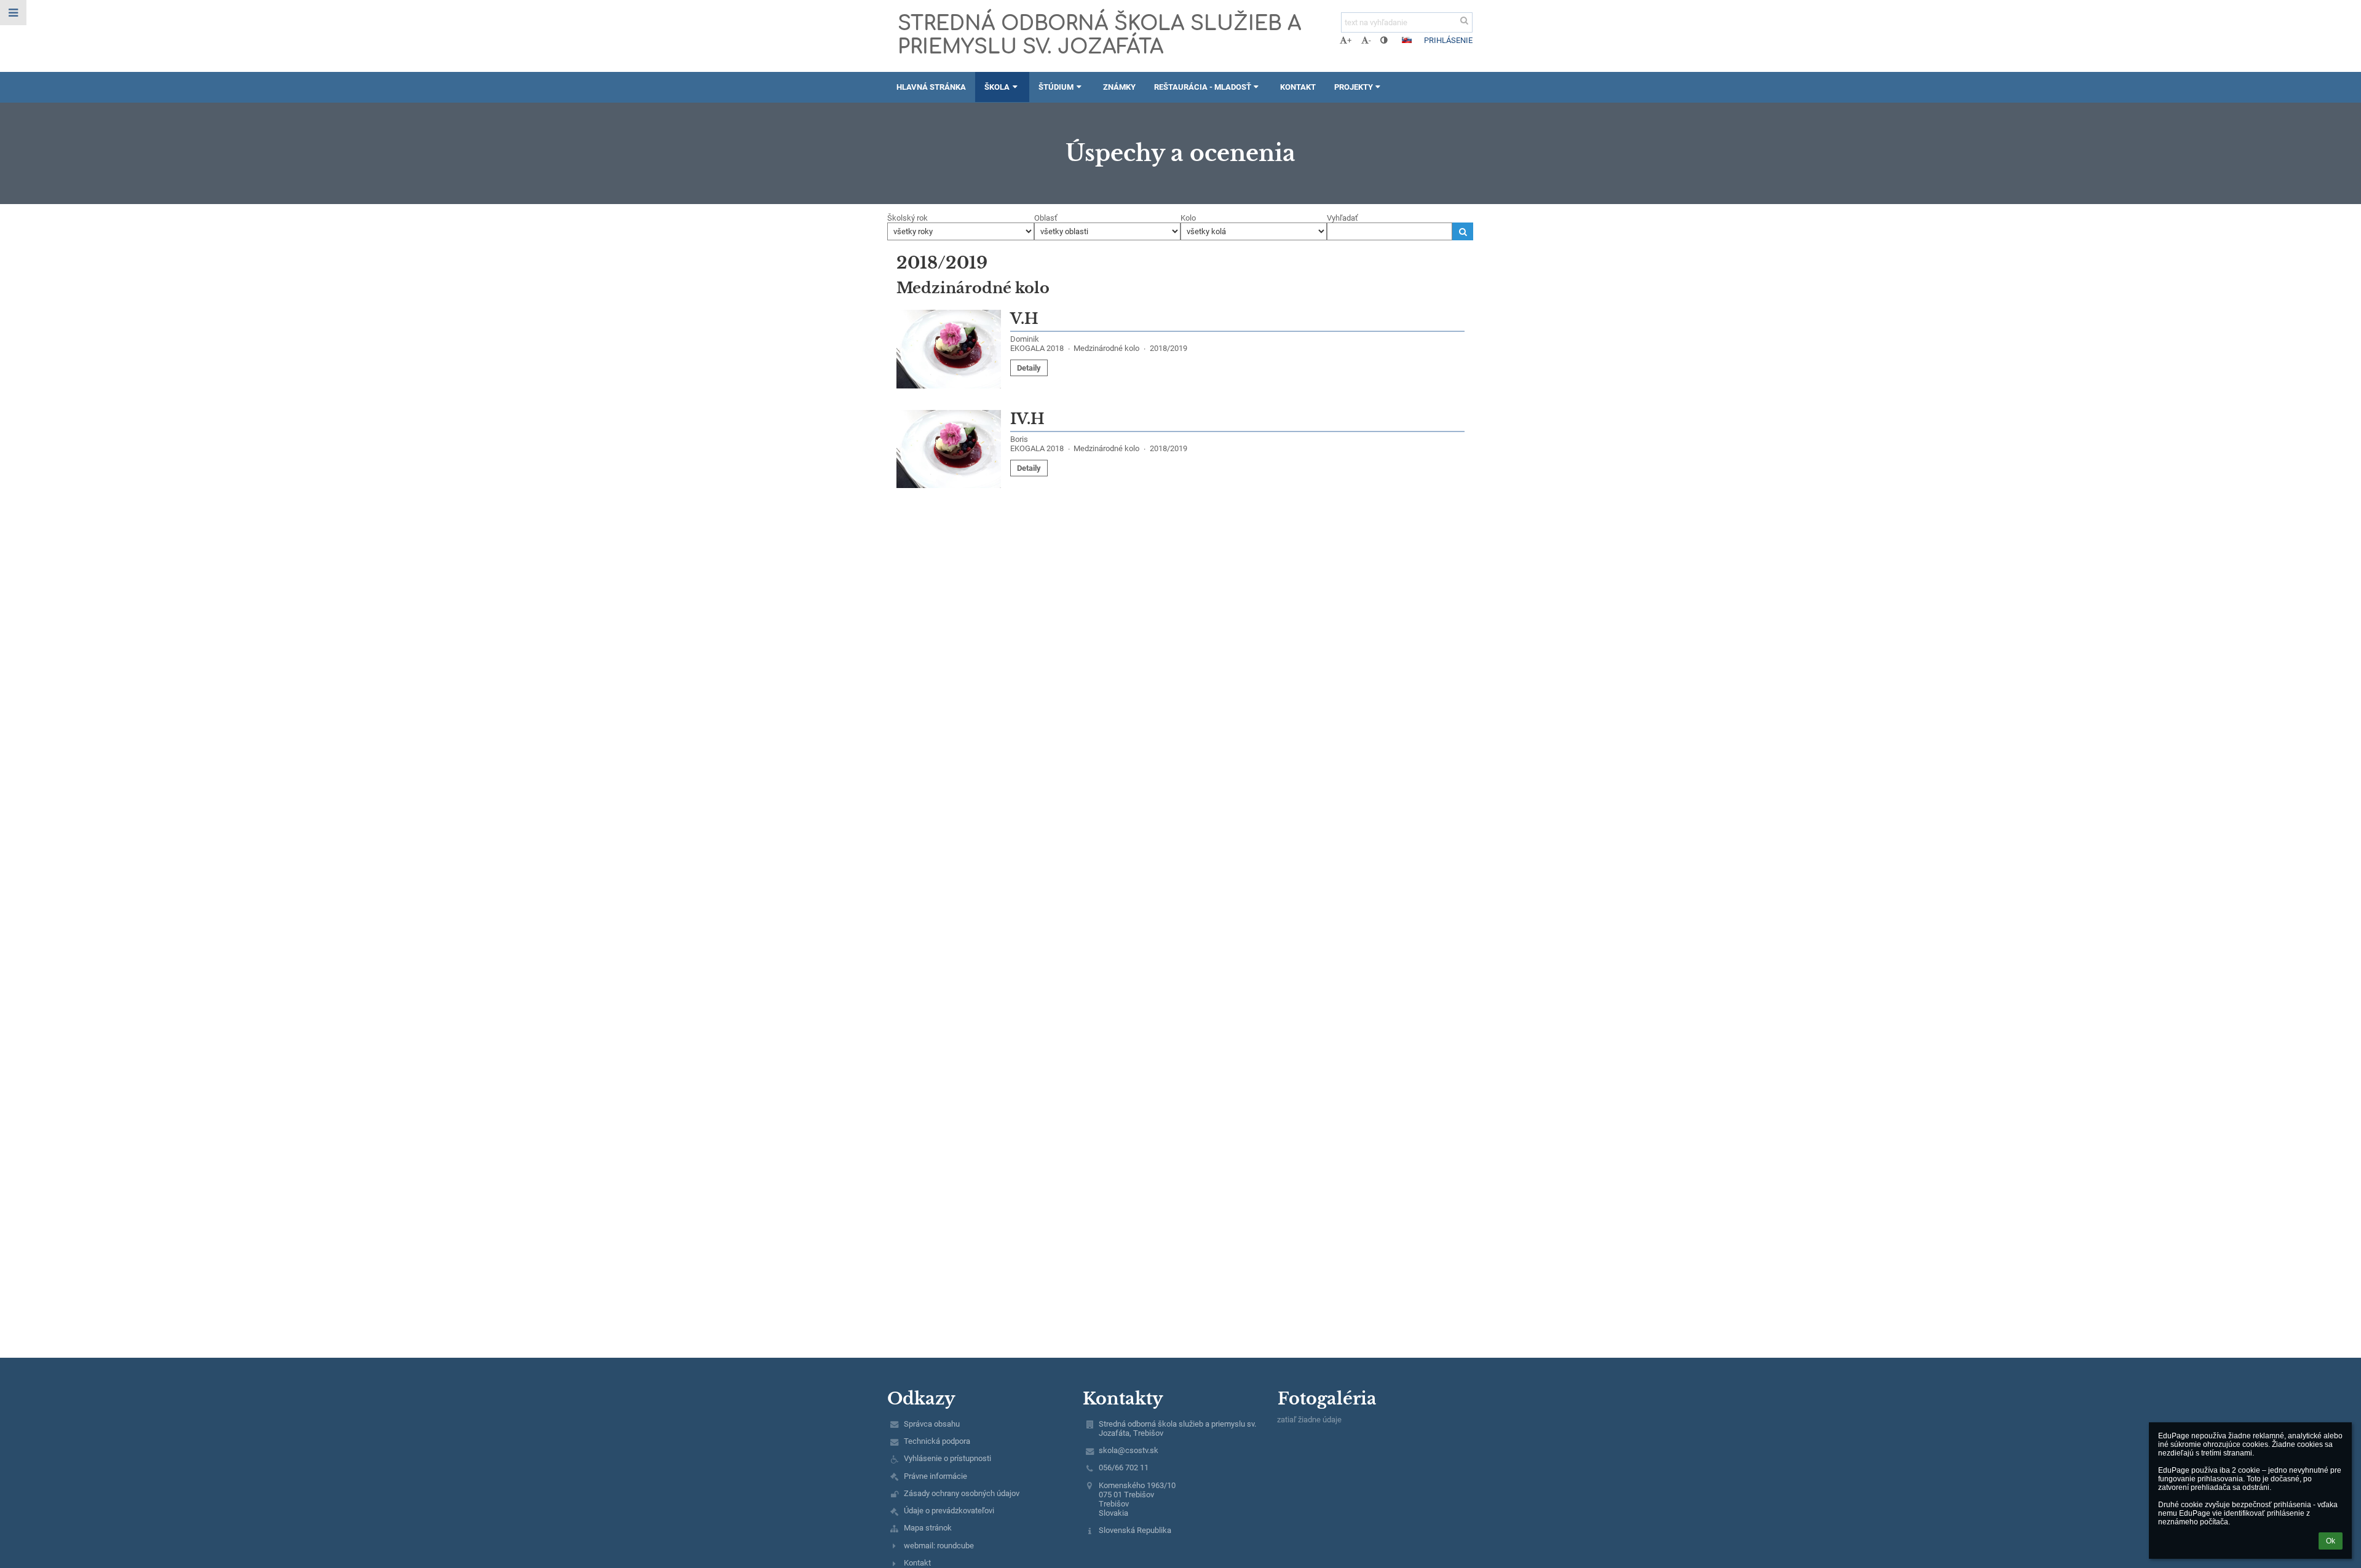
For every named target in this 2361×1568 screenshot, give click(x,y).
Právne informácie (935, 1476)
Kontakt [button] (1298, 87)
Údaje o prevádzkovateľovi (949, 1511)
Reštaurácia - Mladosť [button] (1203, 87)
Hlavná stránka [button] (931, 87)
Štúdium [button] (1056, 87)
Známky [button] (1119, 87)
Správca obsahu (932, 1424)
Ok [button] (2331, 1541)
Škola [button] (997, 87)
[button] (1384, 40)
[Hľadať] (1464, 21)
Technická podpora (937, 1441)
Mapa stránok (928, 1528)
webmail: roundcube (939, 1546)
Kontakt (917, 1563)
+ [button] (1349, 40)
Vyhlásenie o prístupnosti (947, 1458)
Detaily (1029, 368)
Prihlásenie (1448, 40)
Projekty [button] (1354, 87)
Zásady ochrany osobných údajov (962, 1493)
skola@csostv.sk (1129, 1450)
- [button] (1370, 40)
